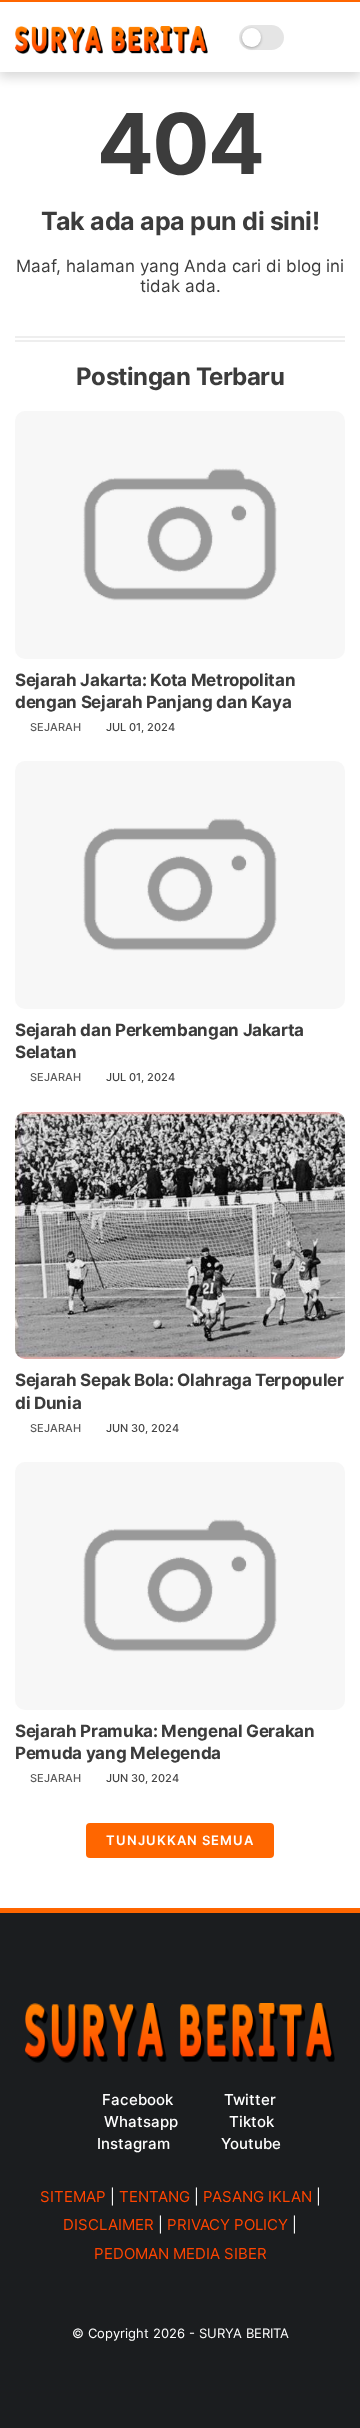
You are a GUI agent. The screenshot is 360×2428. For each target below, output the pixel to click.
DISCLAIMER (108, 2224)
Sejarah (55, 727)
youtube (251, 2143)
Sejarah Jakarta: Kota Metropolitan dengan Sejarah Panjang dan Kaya (155, 691)
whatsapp (141, 2121)
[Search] (305, 37)
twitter (250, 2099)
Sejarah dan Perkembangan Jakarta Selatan (159, 1041)
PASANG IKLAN (257, 2196)
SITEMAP (73, 2196)
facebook (137, 2099)
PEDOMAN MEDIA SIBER (180, 2253)
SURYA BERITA (244, 2333)
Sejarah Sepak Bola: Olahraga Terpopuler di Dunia (179, 1391)
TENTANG (154, 2196)
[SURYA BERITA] (111, 48)
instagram (133, 2143)
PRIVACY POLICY (227, 2224)
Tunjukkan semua (180, 1840)
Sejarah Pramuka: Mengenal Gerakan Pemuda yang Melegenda (165, 1742)
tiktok (251, 2121)
